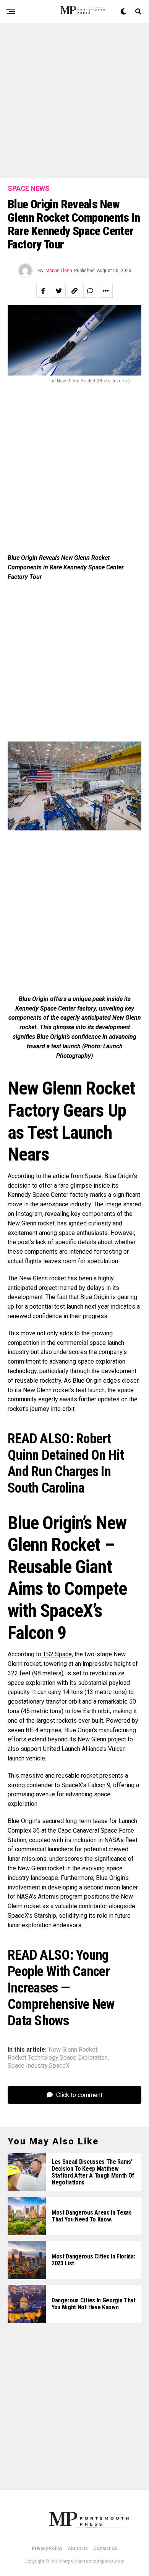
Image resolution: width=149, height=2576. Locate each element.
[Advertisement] (74, 100)
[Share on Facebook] (43, 291)
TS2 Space (57, 1654)
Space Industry (28, 2066)
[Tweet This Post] (59, 291)
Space (93, 1176)
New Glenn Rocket (73, 2050)
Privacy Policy (47, 2549)
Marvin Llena (59, 271)
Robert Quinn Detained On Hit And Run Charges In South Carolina (66, 1464)
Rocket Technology (33, 2058)
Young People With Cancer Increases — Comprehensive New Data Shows (61, 1988)
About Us (78, 2549)
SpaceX (59, 2066)
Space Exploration (84, 2058)
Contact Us (105, 2549)
